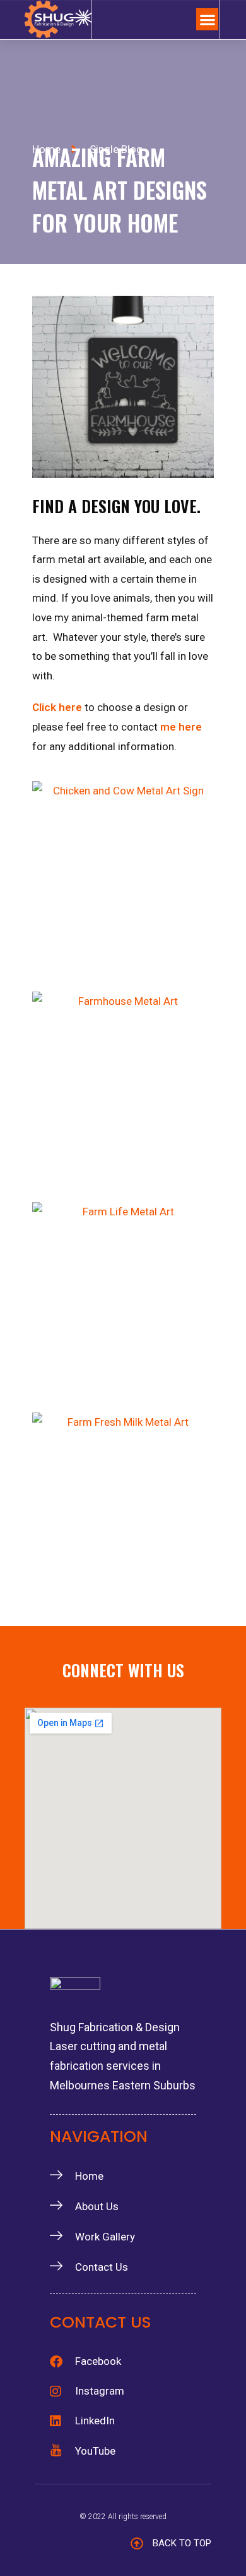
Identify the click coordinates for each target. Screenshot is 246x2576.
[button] (207, 19)
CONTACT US (101, 2322)
